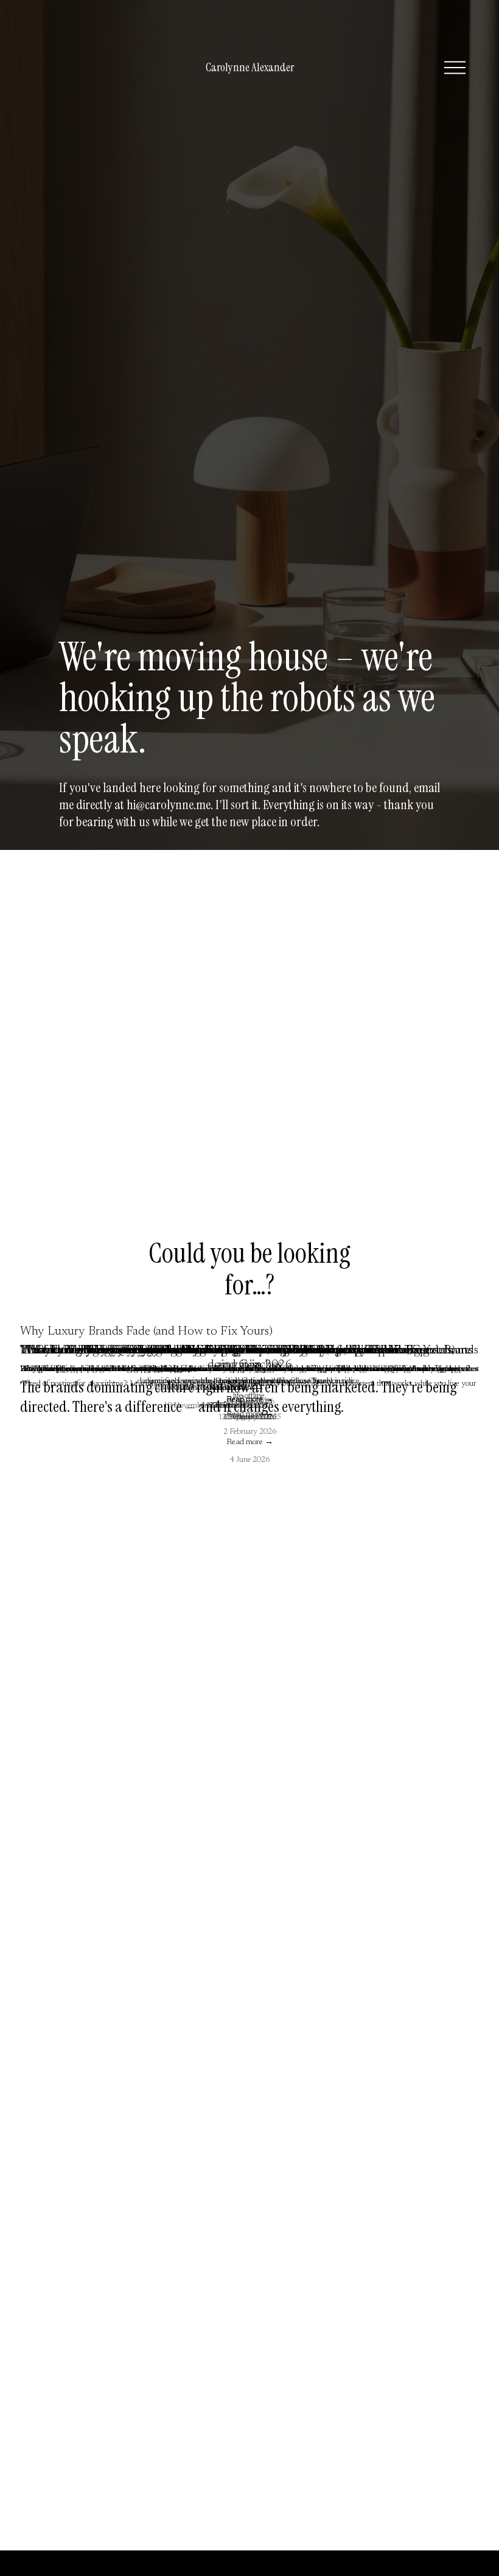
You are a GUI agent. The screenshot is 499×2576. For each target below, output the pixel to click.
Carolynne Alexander (250, 67)
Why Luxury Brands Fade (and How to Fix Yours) (146, 1332)
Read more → (250, 1442)
